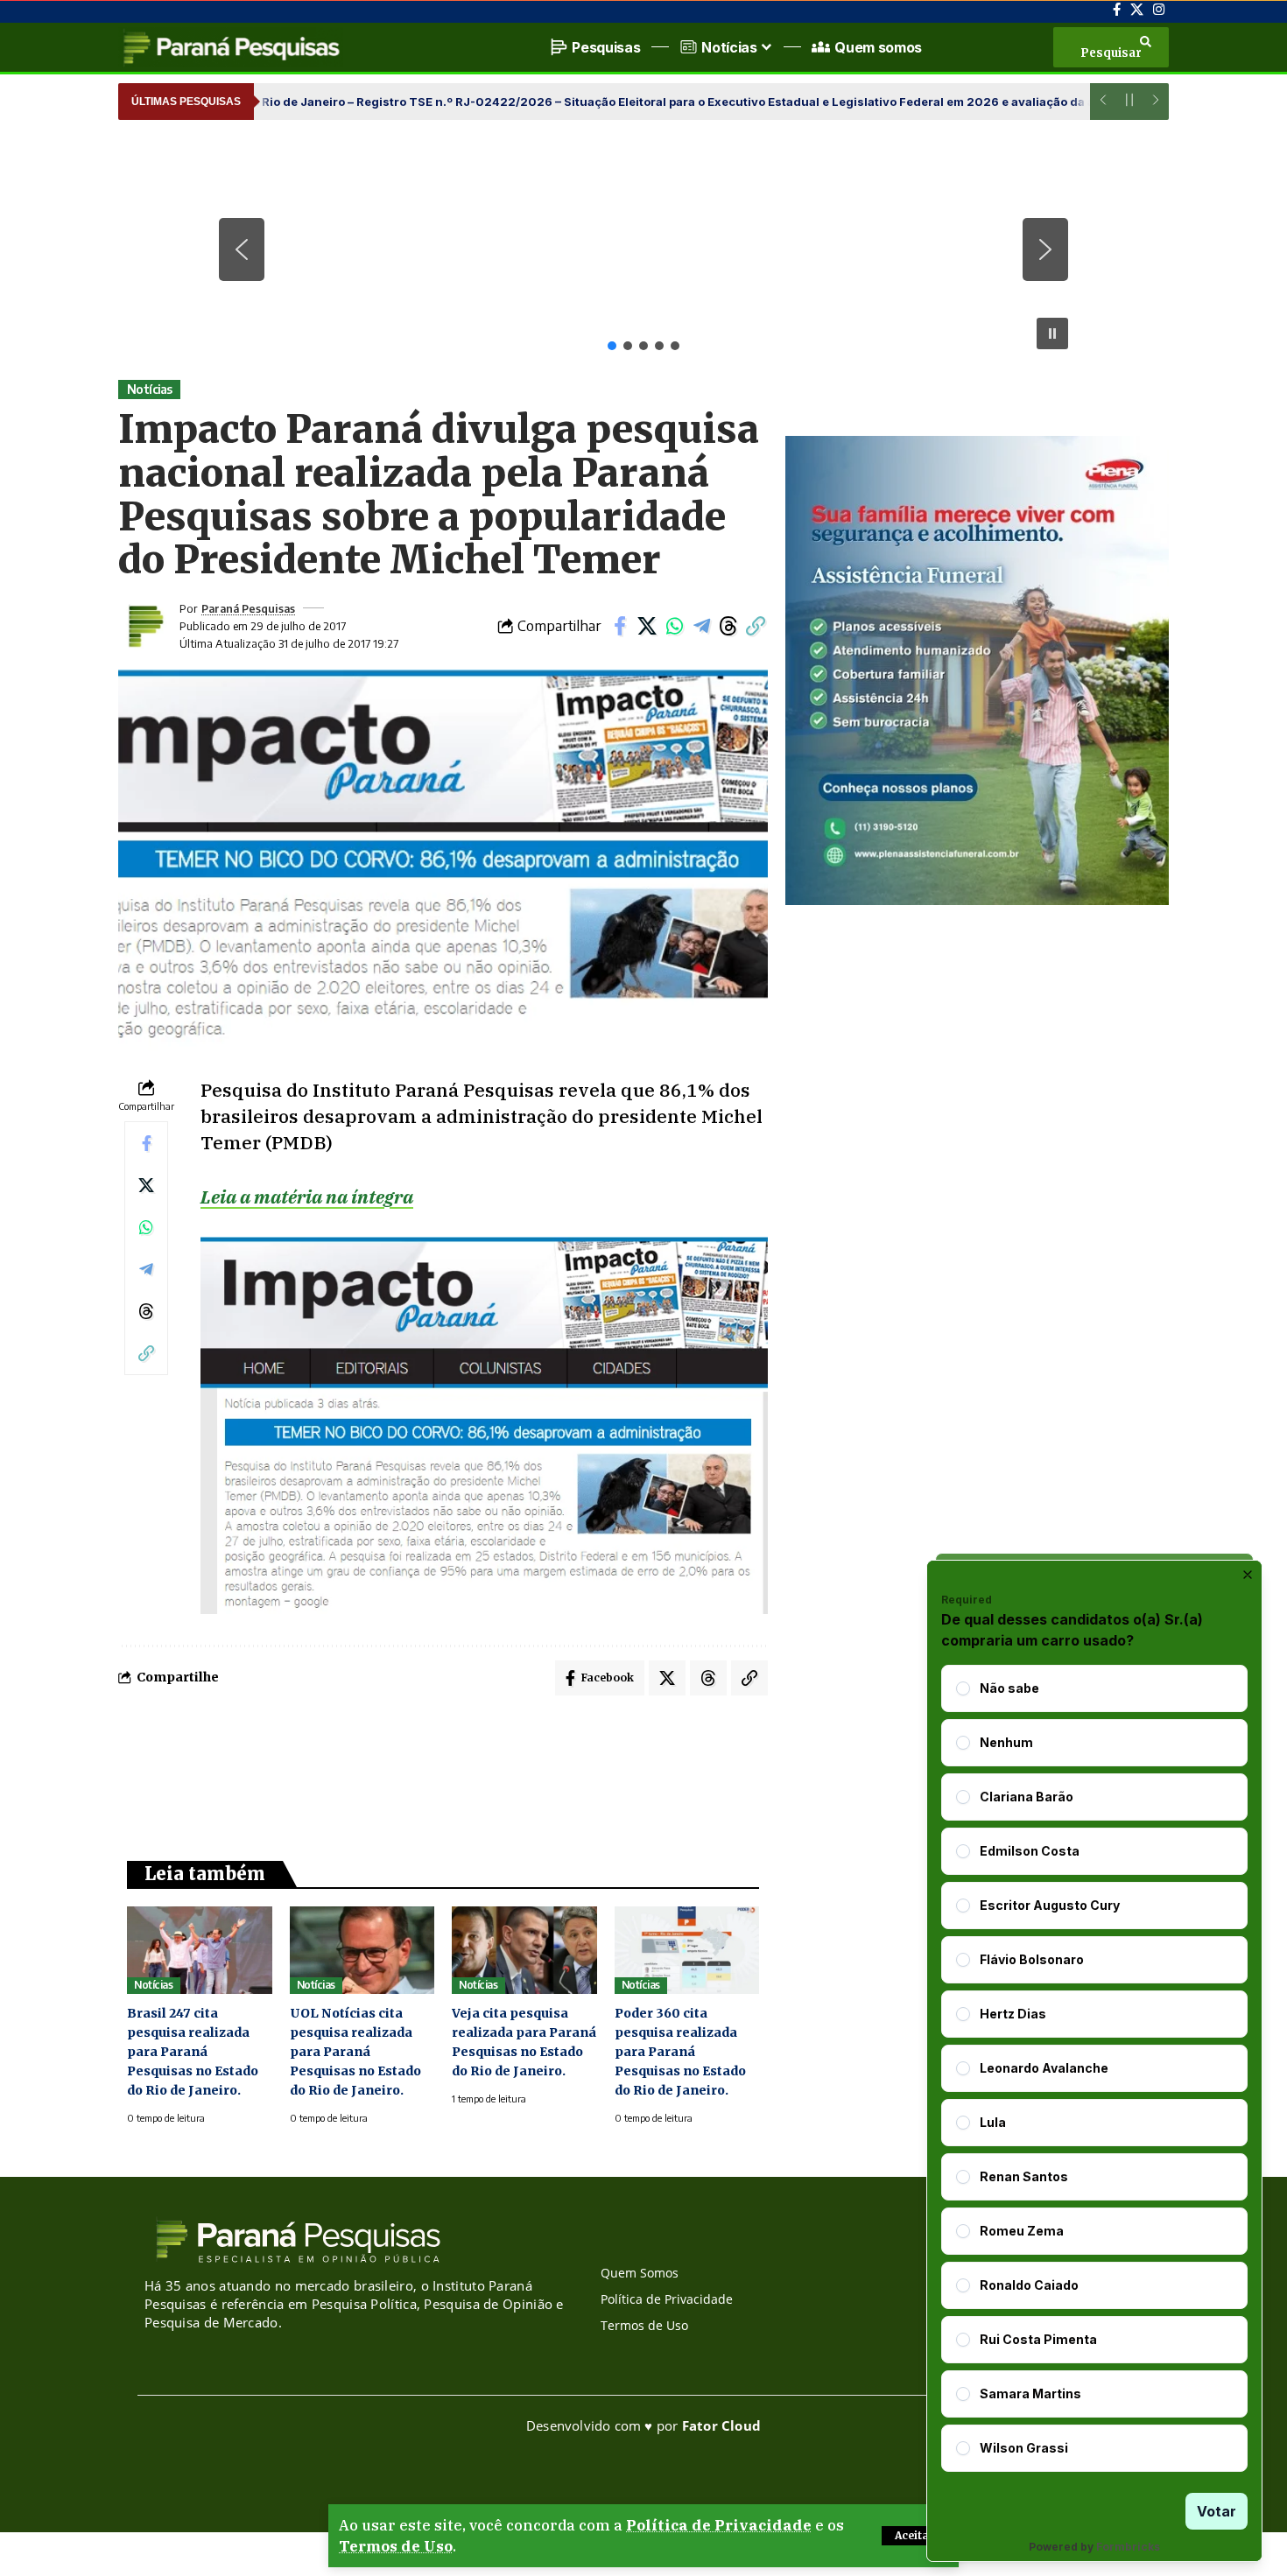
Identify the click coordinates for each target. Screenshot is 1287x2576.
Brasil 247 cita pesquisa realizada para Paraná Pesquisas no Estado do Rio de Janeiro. (193, 2052)
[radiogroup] (1094, 2068)
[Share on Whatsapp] (674, 626)
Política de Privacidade (719, 2525)
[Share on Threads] (728, 626)
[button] (915, 2536)
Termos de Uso (396, 2546)
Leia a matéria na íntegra (307, 1197)
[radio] (963, 1688)
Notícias (150, 389)
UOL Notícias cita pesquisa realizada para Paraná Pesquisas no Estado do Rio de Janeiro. (355, 2052)
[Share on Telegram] (701, 626)
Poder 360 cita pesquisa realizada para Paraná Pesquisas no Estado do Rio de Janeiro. (680, 2052)
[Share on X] (647, 626)
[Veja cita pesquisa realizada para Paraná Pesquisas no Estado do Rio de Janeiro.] (524, 1950)
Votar (1217, 2511)
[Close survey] (1248, 1575)
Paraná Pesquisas (248, 608)
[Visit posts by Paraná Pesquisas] (144, 626)
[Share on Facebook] (620, 626)
